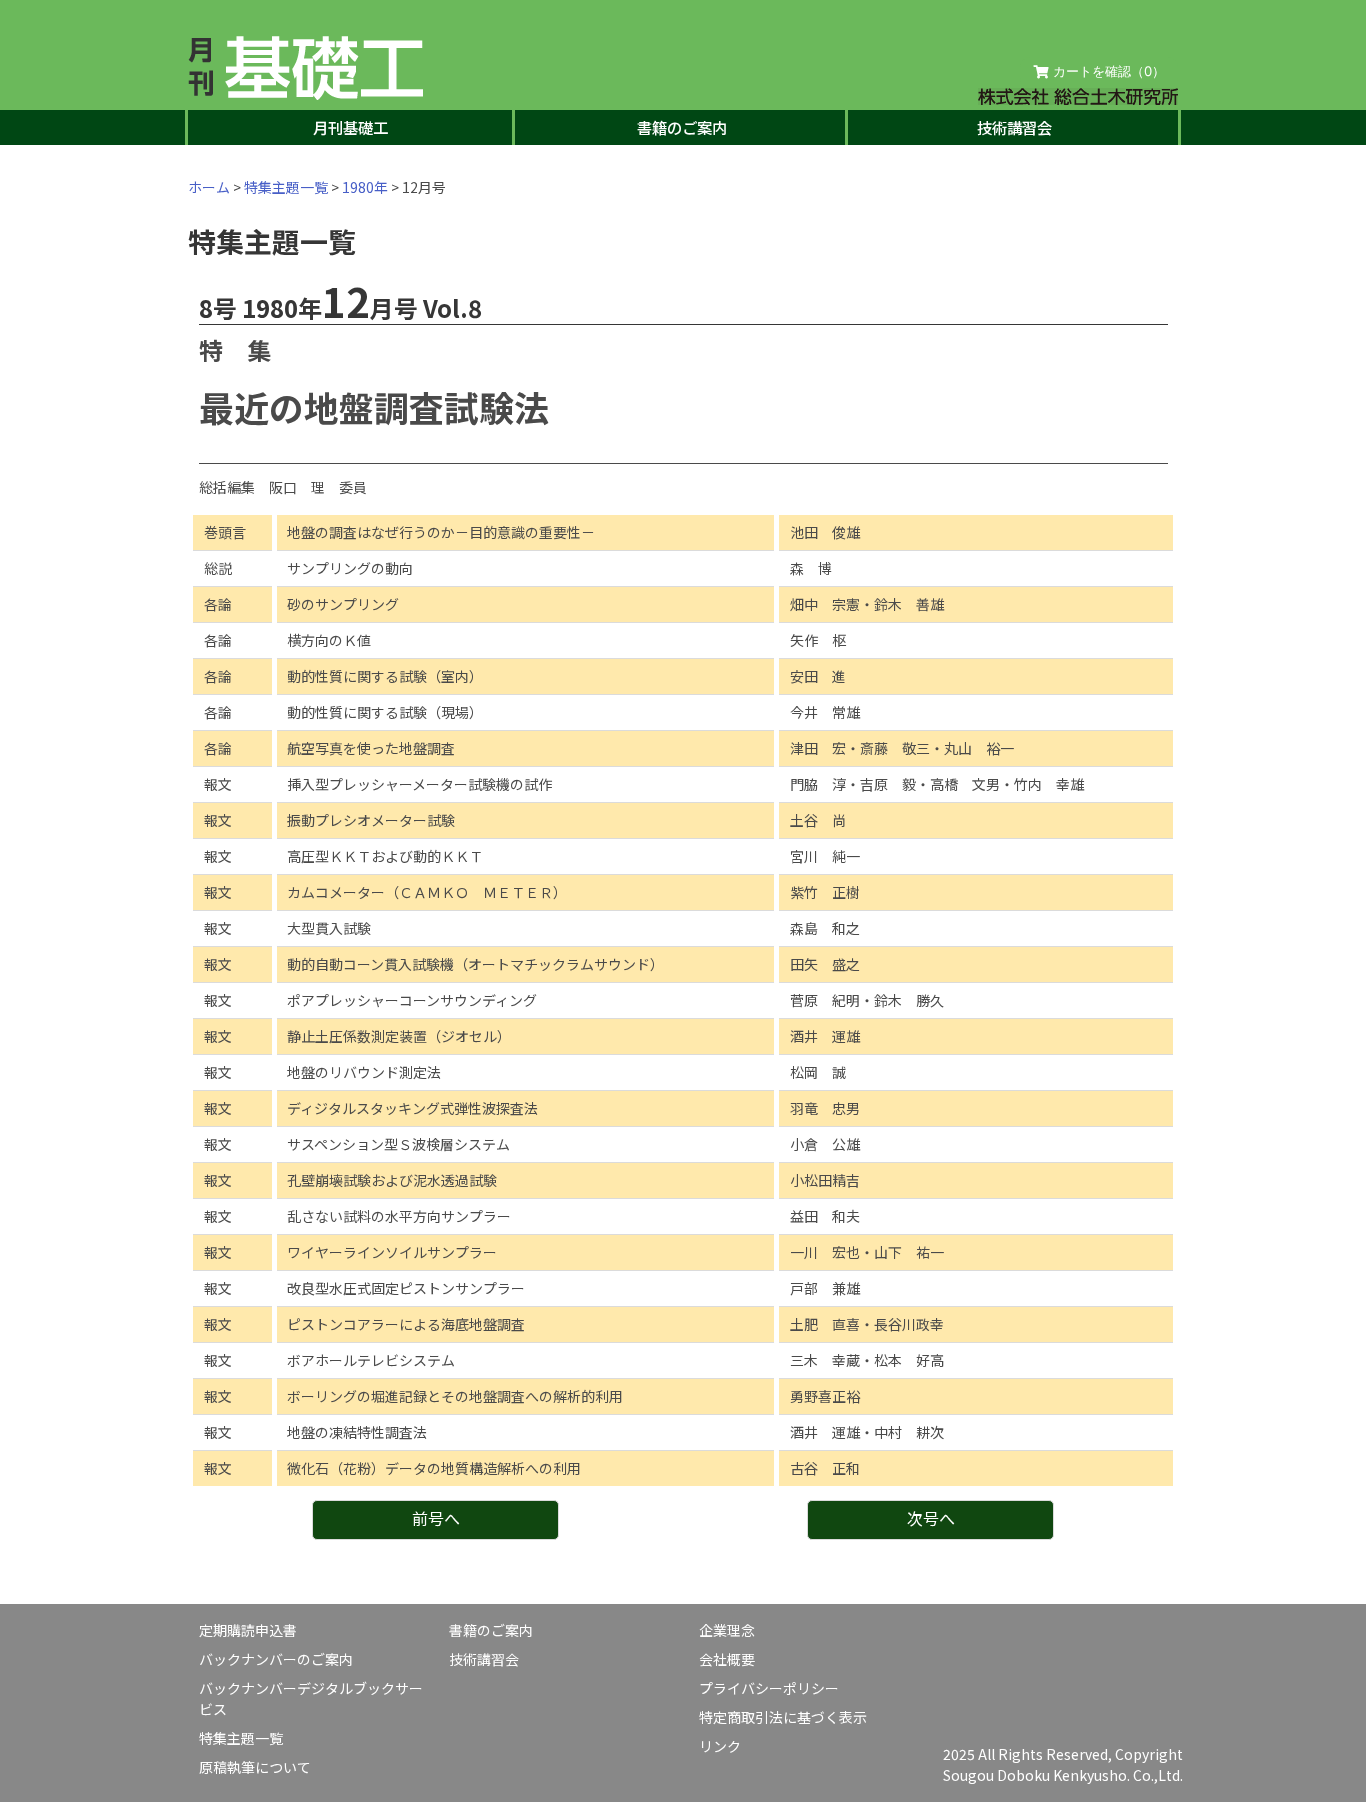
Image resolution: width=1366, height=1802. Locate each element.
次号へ (931, 1518)
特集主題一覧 (286, 187)
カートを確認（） (1107, 71)
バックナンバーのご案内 (276, 1659)
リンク (720, 1746)
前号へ (436, 1518)
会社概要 (727, 1659)
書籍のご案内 (682, 127)
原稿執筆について (255, 1767)
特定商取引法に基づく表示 (783, 1717)
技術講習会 (1014, 127)
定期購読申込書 (248, 1630)
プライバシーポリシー (769, 1688)
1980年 (365, 187)
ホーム (209, 187)
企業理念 (727, 1630)
